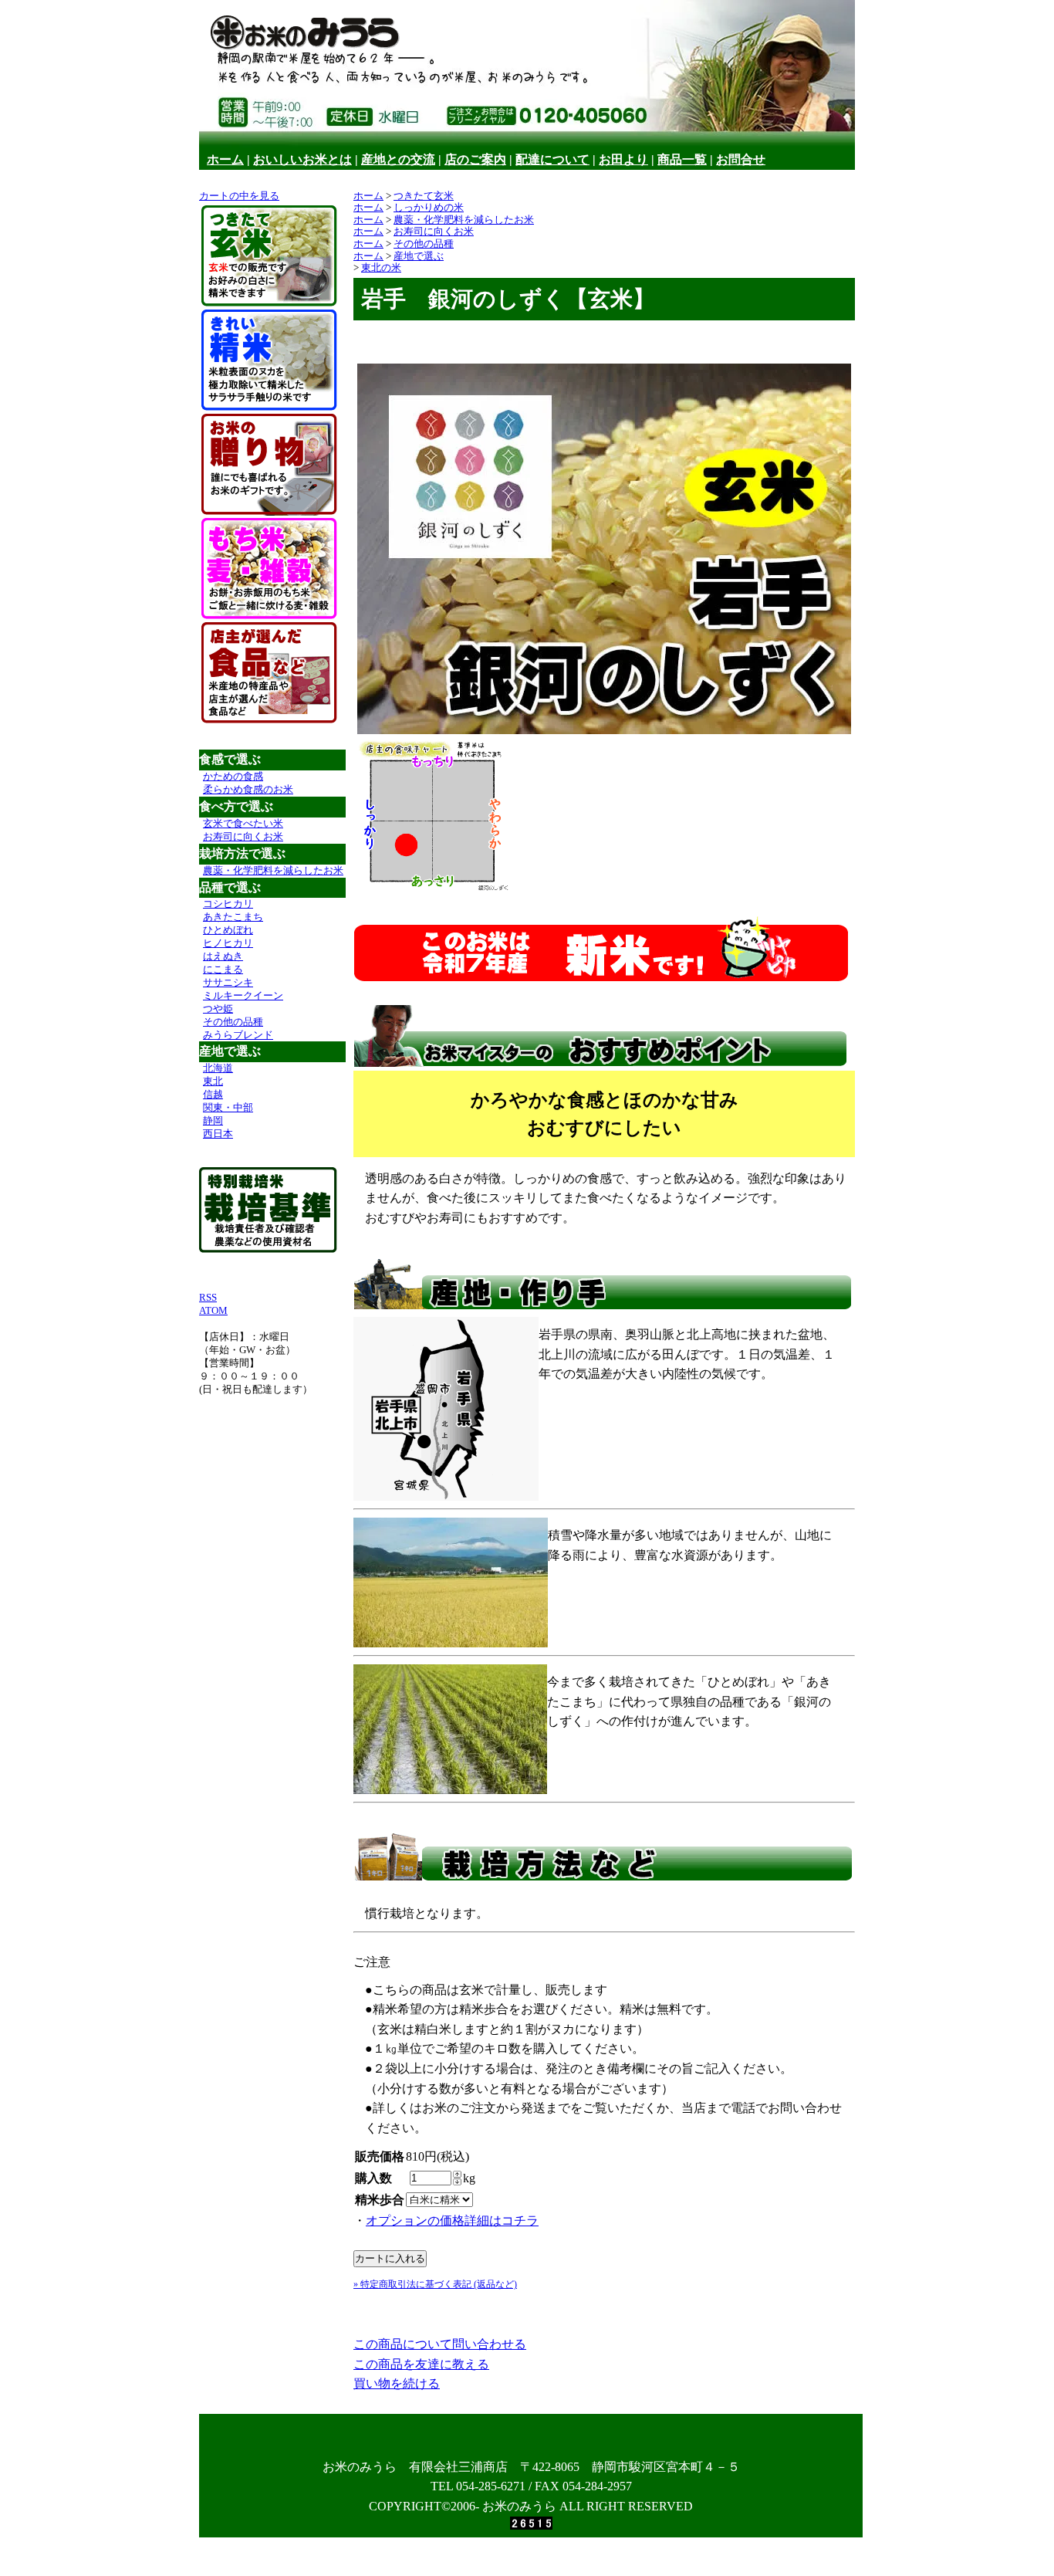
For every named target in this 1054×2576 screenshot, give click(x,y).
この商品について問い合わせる (440, 2344)
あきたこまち (233, 917)
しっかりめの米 (429, 207)
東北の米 (381, 267)
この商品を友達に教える (421, 2364)
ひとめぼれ (228, 930)
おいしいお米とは (302, 159)
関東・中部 (228, 1107)
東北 (213, 1081)
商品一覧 (682, 159)
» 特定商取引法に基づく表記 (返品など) (435, 2284)
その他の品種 (233, 1022)
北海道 (218, 1068)
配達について (552, 159)
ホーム (225, 159)
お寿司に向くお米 (243, 836)
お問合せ (741, 159)
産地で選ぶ (419, 256)
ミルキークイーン (243, 995)
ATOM (213, 1310)
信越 (213, 1094)
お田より (623, 159)
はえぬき (223, 956)
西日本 (218, 1134)
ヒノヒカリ (228, 943)
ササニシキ (228, 982)
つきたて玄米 (424, 196)
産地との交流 (398, 159)
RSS (208, 1297)
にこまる (223, 969)
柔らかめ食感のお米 (248, 789)
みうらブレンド (238, 1035)
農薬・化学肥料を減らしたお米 (273, 870)
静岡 (213, 1120)
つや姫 (218, 1009)
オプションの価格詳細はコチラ (452, 2221)
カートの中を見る (239, 196)
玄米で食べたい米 (243, 823)
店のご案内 (475, 159)
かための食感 (233, 776)
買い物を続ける (397, 2383)
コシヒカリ (228, 904)
